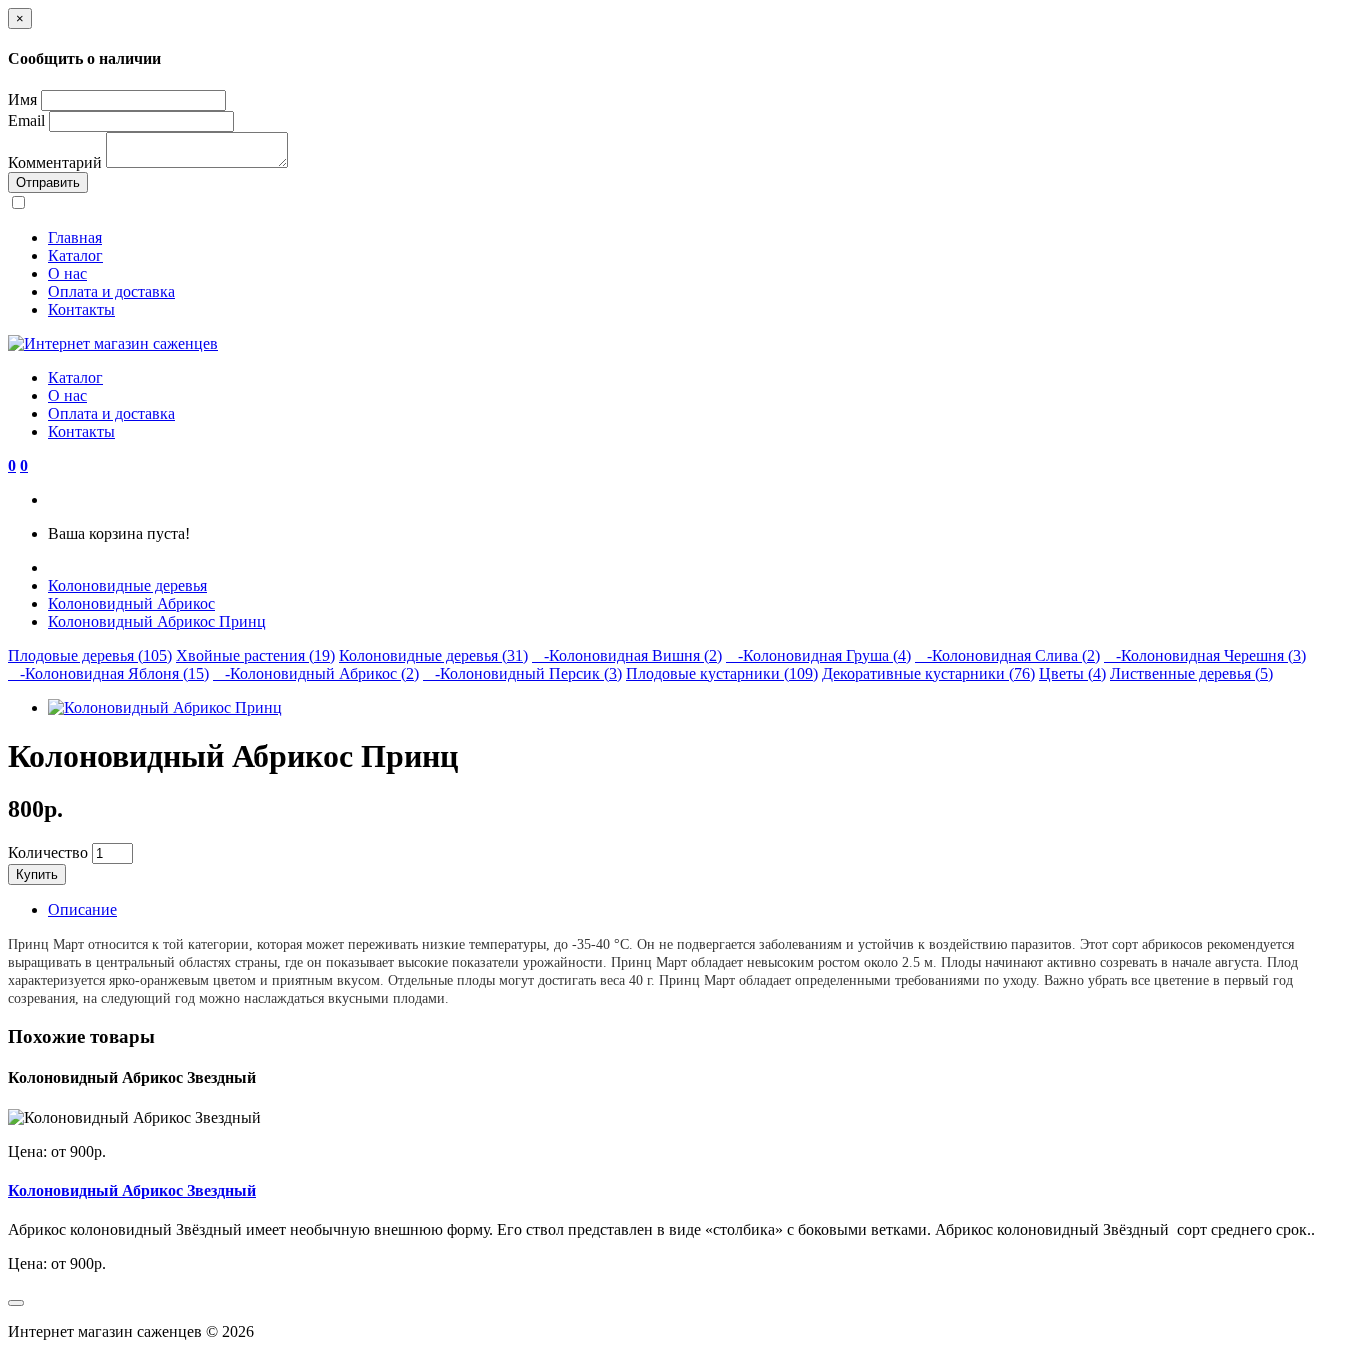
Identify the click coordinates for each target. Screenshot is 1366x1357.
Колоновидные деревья (127, 585)
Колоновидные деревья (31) (433, 655)
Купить (37, 874)
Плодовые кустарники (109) (722, 673)
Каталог (75, 255)
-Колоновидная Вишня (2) (627, 655)
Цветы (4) (1072, 673)
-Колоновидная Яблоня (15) (108, 673)
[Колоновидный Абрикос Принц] (165, 707)
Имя (22, 99)
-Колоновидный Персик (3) (522, 673)
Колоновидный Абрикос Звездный (132, 1190)
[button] (12, 465)
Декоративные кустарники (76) (928, 673)
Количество (48, 852)
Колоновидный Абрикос (131, 603)
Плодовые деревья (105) (90, 655)
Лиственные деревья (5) (1191, 673)
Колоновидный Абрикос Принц (157, 621)
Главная (75, 237)
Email (26, 120)
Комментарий (55, 162)
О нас (67, 273)
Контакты (81, 309)
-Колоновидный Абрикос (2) (316, 673)
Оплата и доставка (111, 291)
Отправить (48, 182)
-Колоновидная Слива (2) (1007, 655)
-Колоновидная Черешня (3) (1205, 655)
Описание (82, 909)
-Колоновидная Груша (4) (818, 655)
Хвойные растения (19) (255, 655)
